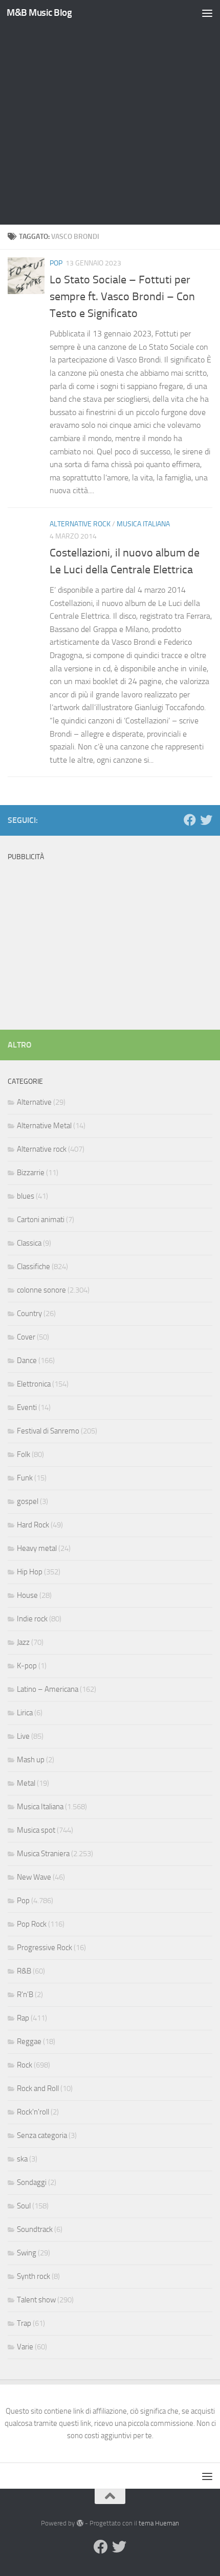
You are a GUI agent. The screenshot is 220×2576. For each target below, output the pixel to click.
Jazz (23, 1642)
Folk (24, 1454)
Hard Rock (33, 1525)
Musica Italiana (143, 524)
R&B (24, 1971)
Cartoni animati (41, 1220)
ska (22, 2159)
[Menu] (207, 13)
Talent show (36, 2300)
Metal (26, 1783)
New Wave (34, 1877)
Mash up (31, 1760)
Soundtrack (35, 2229)
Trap (24, 2323)
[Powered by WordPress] (80, 2523)
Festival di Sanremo (48, 1431)
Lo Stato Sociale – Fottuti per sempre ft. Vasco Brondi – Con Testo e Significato (122, 297)
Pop (56, 263)
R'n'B (25, 1995)
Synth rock (34, 2276)
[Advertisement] (110, 115)
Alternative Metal (44, 1126)
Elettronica (34, 1384)
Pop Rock (32, 1924)
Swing (27, 2253)
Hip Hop (30, 1572)
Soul (24, 2206)
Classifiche (34, 1267)
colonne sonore (41, 1290)
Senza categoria (42, 2135)
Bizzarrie (31, 1173)
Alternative (34, 1102)
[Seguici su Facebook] (190, 820)
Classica (29, 1243)
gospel (28, 1501)
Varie (25, 2347)
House (27, 1595)
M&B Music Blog (39, 13)
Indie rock (32, 1619)
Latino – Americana (48, 1689)
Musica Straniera (43, 1854)
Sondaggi (32, 2182)
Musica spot (36, 1830)
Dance (27, 1360)
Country (29, 1314)
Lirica (25, 1713)
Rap (23, 2018)
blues (26, 1196)
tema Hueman (159, 2523)
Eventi (27, 1407)
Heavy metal (37, 1548)
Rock (25, 2065)
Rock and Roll (38, 2088)
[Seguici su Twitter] (206, 820)
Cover (26, 1337)
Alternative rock (80, 524)
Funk (25, 1478)
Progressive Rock (45, 1948)
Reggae (29, 2042)
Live (23, 1736)
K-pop (27, 1666)
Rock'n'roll (33, 2112)
